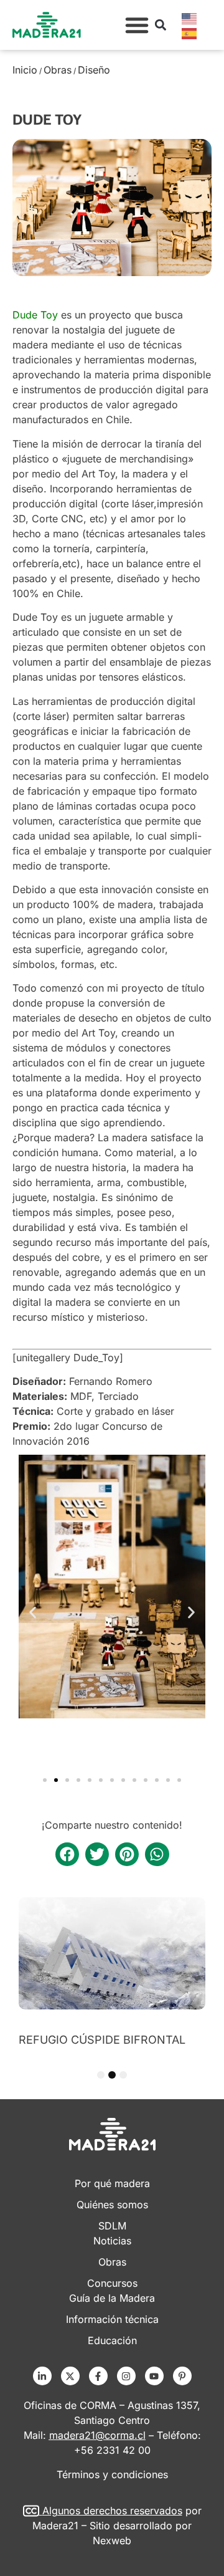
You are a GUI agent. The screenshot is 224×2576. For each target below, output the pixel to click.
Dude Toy (37, 315)
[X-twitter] (70, 2376)
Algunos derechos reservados (112, 2511)
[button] (137, 25)
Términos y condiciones (112, 2474)
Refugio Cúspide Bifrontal (102, 2040)
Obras (58, 70)
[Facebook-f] (98, 2376)
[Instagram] (126, 2376)
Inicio (25, 70)
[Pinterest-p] (182, 2376)
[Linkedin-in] (42, 2376)
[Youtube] (154, 2376)
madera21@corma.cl (97, 2435)
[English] (190, 17)
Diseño (94, 70)
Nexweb (112, 2540)
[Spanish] (190, 32)
